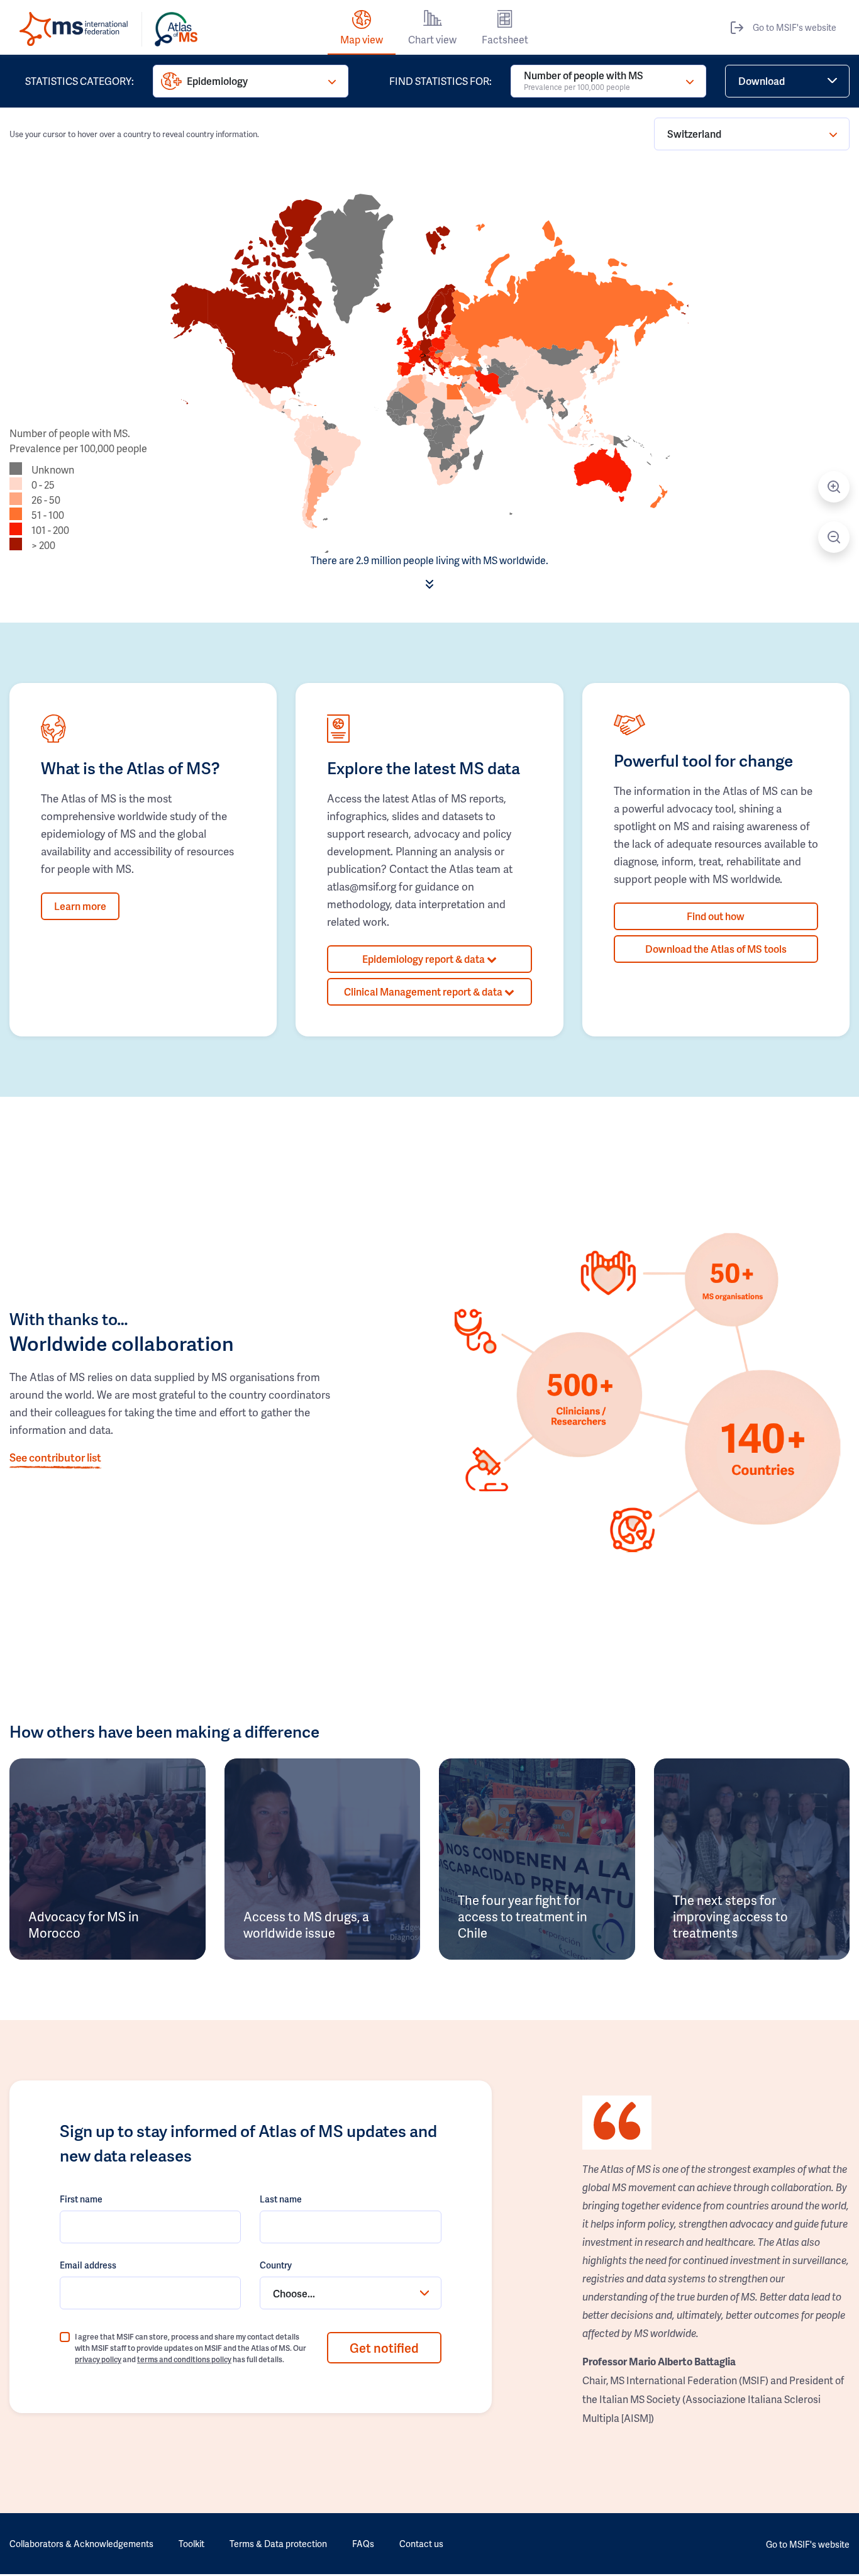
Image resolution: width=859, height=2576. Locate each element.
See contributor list (55, 1457)
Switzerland (694, 134)
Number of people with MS (584, 80)
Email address (88, 2265)
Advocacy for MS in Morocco (84, 1924)
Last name (281, 2199)
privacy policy (98, 2359)
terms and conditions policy (184, 2359)
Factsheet (505, 39)
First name (81, 2199)
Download (762, 81)
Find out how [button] (716, 916)
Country (276, 2265)
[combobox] (350, 2293)
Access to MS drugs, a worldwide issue (306, 1924)
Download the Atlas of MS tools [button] (716, 949)
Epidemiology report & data (424, 959)
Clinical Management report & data (424, 991)
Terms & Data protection (278, 2544)
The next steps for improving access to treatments (730, 1916)
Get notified (384, 2348)
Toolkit (191, 2544)
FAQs (363, 2544)
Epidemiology (217, 81)
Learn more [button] (80, 906)
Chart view (432, 39)
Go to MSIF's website (795, 27)
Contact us (421, 2544)
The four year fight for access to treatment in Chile (523, 1916)
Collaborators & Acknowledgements (81, 2544)
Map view (362, 39)
